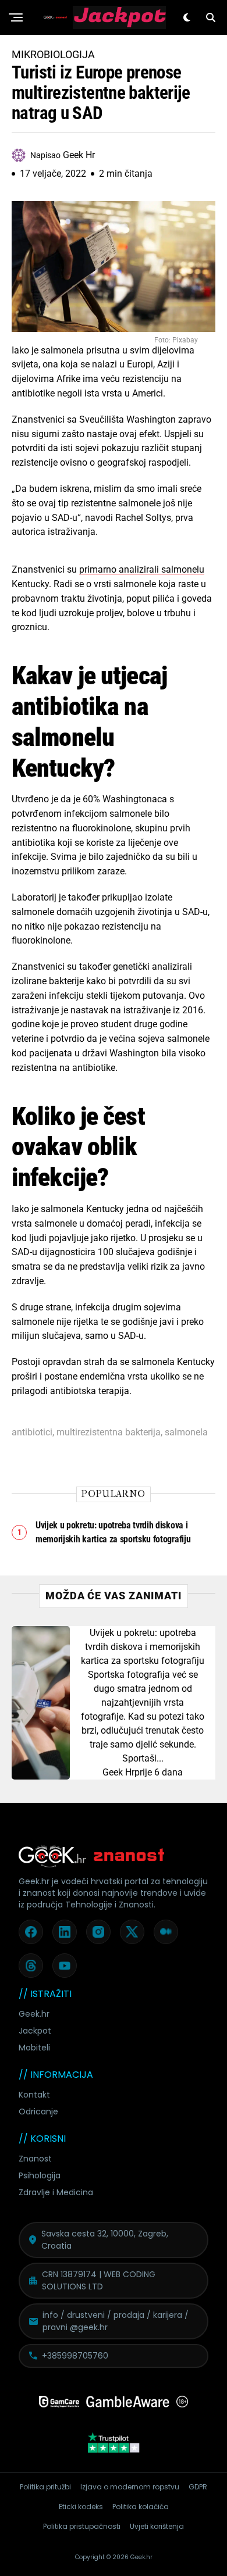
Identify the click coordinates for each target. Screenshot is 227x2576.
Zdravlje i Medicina (56, 2192)
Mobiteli (34, 2048)
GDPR (198, 2487)
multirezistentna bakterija (109, 1432)
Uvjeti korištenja (157, 2526)
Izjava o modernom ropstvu (130, 2487)
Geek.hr (34, 2014)
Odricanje (38, 2111)
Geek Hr (118, 1772)
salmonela (186, 1432)
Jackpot (35, 2031)
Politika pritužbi (45, 2487)
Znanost (35, 2159)
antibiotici (32, 1432)
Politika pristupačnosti (82, 2526)
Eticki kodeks (81, 2507)
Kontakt (34, 2095)
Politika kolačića (141, 2507)
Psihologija (40, 2175)
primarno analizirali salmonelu (142, 569)
